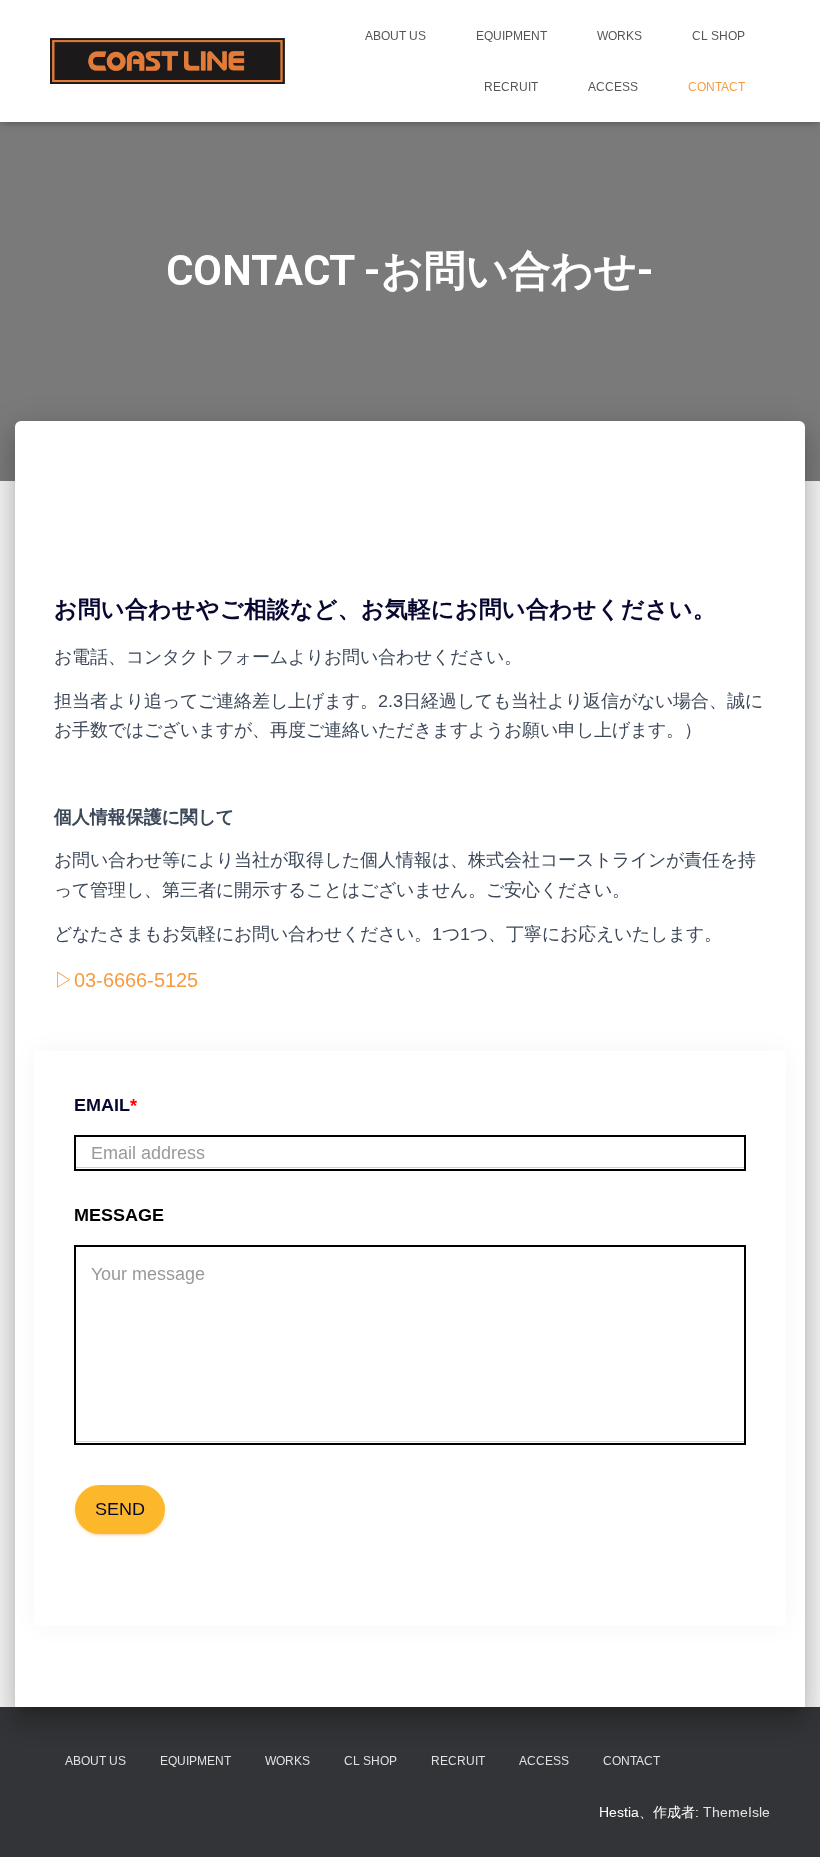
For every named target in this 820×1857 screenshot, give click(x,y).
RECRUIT (511, 87)
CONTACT (716, 87)
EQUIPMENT (511, 36)
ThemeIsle (736, 1812)
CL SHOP (718, 36)
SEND (120, 1509)
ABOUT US (395, 36)
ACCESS (613, 87)
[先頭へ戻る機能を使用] (780, 1817)
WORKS (619, 36)
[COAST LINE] (167, 60)
